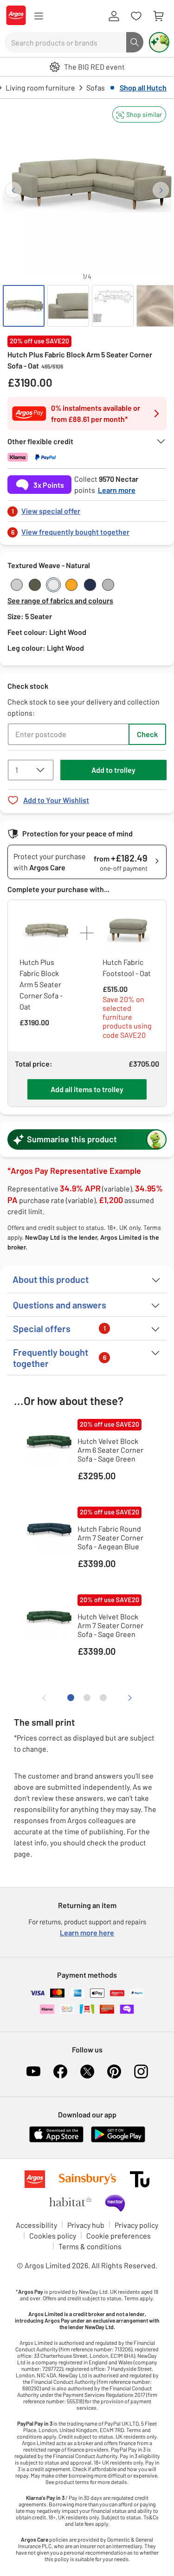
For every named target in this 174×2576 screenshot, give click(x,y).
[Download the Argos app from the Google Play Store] (118, 2140)
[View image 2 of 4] (68, 306)
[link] (87, 508)
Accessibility (36, 2225)
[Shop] (39, 16)
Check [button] (147, 734)
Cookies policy (53, 2236)
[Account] (114, 16)
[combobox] (65, 42)
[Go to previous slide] (13, 190)
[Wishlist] (136, 16)
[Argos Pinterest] (114, 2071)
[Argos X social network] (87, 2071)
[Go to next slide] (161, 190)
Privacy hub (86, 2225)
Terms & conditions (90, 2246)
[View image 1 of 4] (24, 306)
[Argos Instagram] (141, 2071)
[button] (139, 114)
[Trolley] (158, 16)
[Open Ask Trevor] (159, 42)
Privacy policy (136, 2225)
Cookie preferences (119, 2236)
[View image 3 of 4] (113, 306)
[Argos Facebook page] (60, 2071)
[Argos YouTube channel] (33, 2071)
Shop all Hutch (143, 87)
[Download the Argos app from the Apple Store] (56, 2140)
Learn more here (87, 1932)
